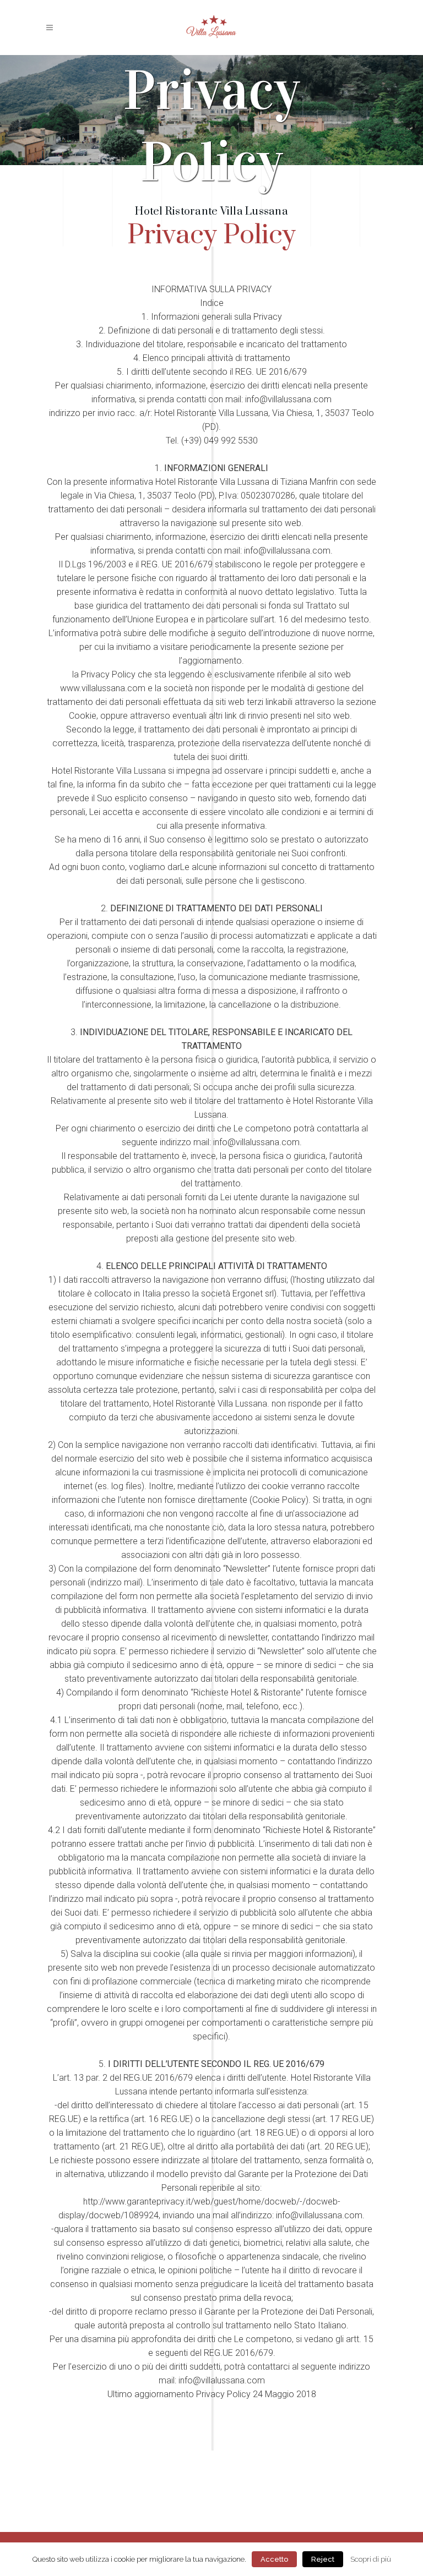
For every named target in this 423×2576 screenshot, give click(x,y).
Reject (323, 2559)
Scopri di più (371, 2559)
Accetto (274, 2559)
